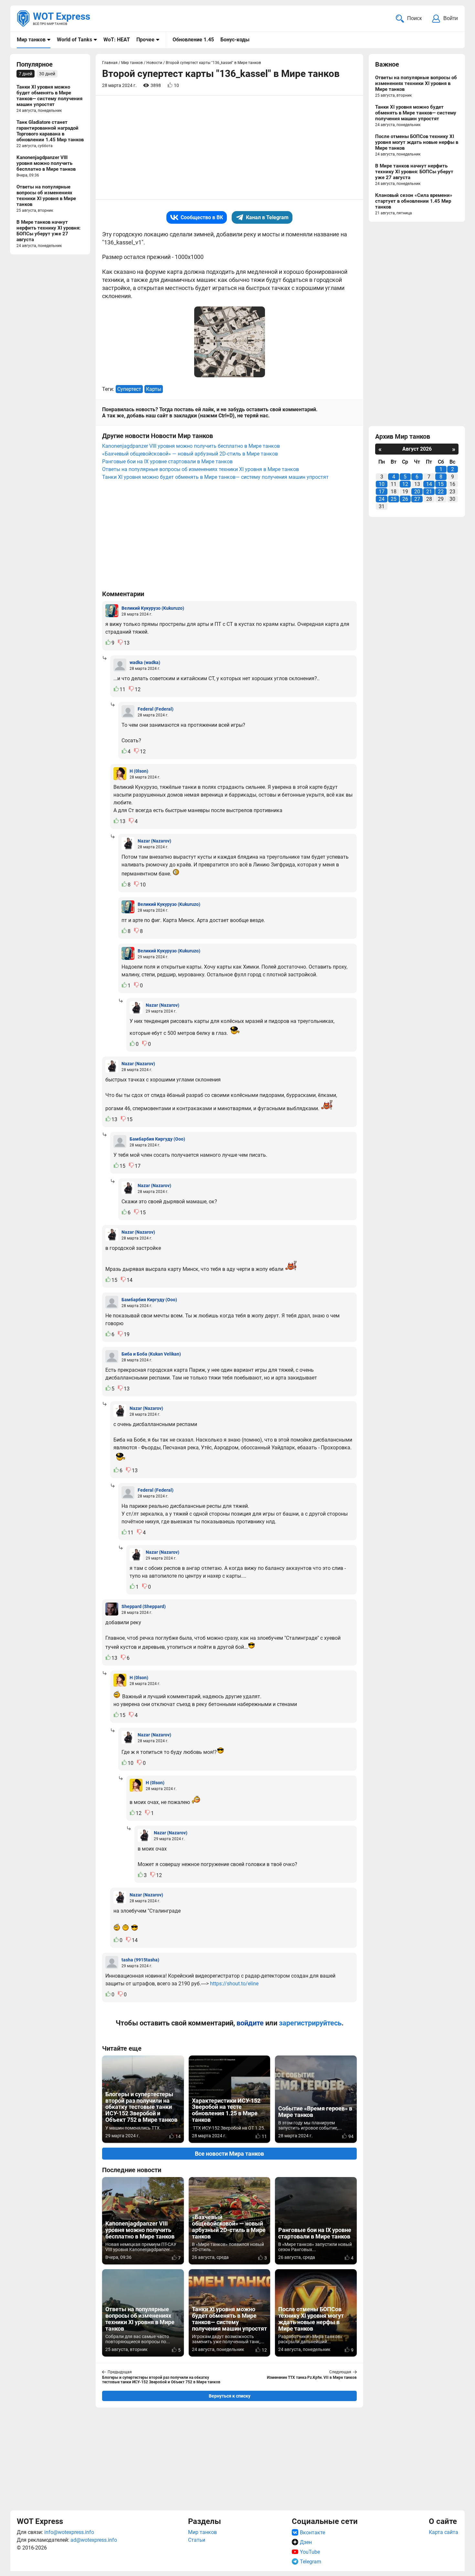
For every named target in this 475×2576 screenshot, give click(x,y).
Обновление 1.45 (193, 40)
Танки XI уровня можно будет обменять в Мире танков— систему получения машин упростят (215, 477)
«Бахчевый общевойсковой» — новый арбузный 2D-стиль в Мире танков (190, 454)
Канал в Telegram (267, 217)
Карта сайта (443, 2532)
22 (441, 492)
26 (405, 499)
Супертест (129, 389)
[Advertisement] (229, 2458)
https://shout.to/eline (234, 1984)
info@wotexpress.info (69, 2532)
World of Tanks (74, 40)
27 (417, 499)
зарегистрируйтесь (310, 2023)
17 (382, 492)
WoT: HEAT (117, 40)
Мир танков (31, 40)
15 (441, 484)
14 (429, 484)
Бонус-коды (235, 40)
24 (382, 499)
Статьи (197, 2540)
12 (405, 484)
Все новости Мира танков (229, 2154)
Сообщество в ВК (202, 217)
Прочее (145, 40)
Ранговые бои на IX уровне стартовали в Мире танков (167, 462)
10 (382, 484)
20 (417, 492)
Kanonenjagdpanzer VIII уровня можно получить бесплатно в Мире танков (191, 446)
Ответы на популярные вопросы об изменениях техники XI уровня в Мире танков (201, 469)
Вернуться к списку (230, 2396)
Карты (154, 389)
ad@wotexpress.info (94, 2540)
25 (394, 499)
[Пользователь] (112, 611)
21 (429, 492)
